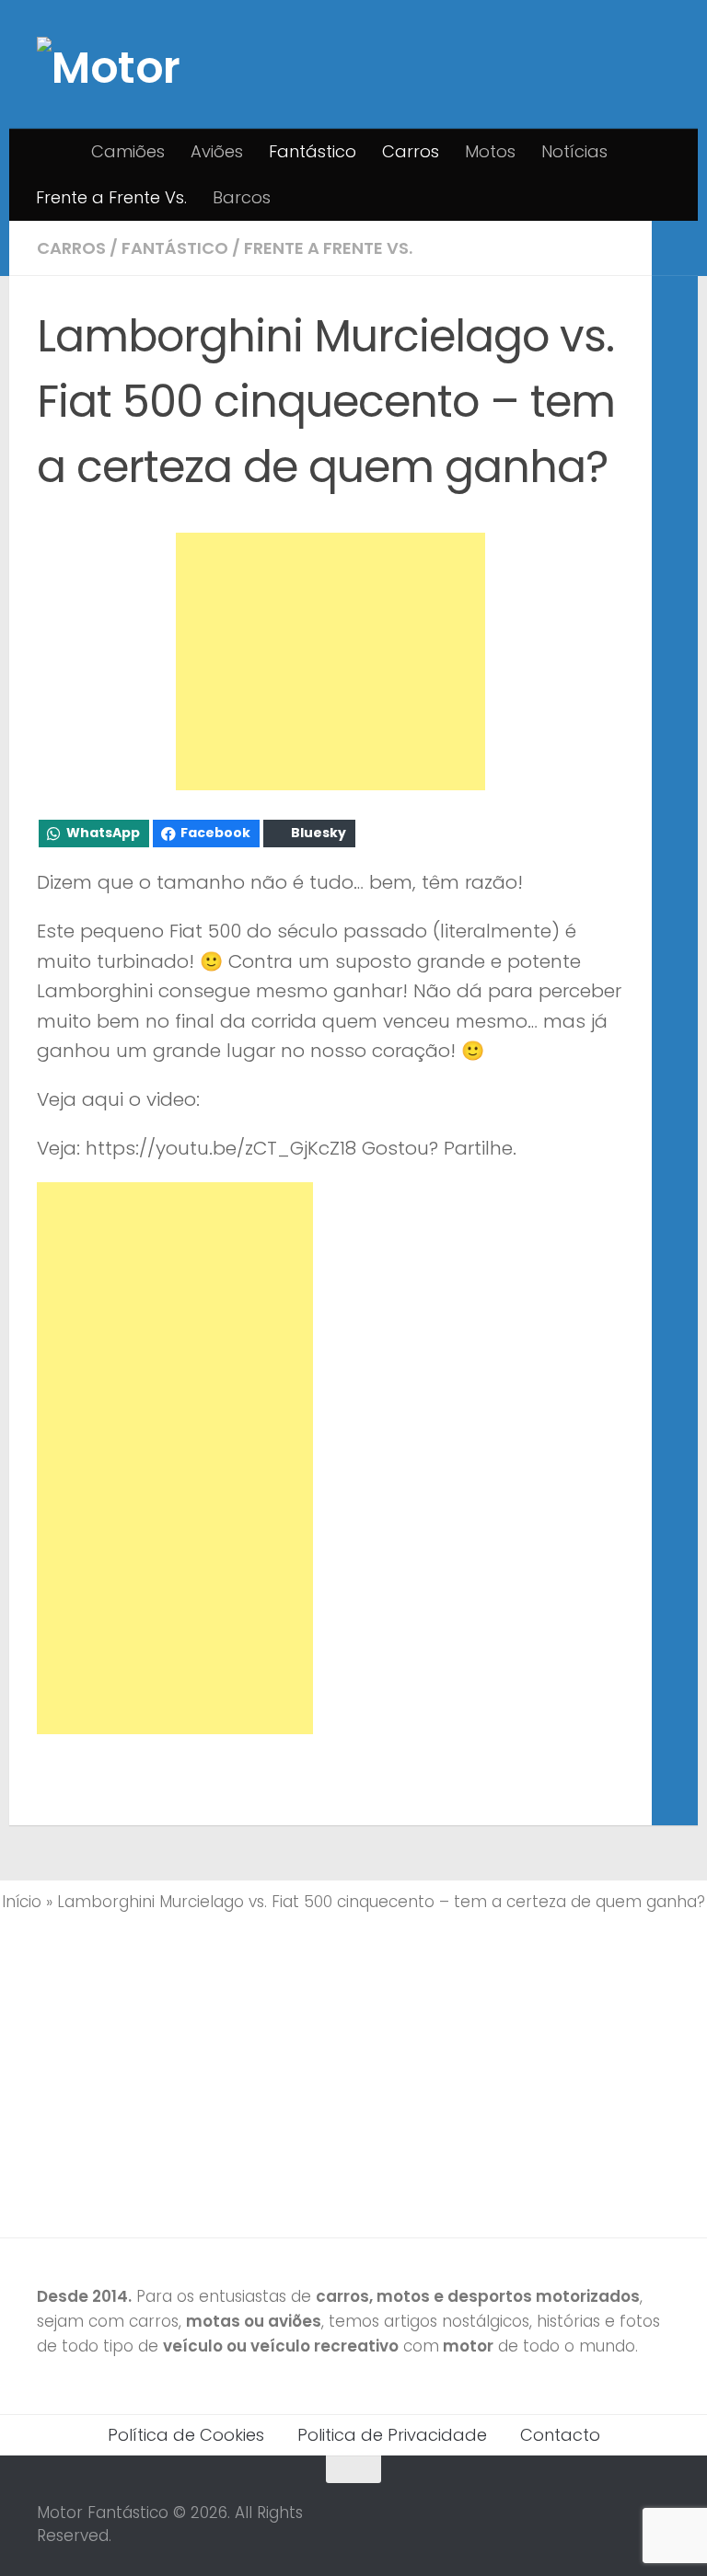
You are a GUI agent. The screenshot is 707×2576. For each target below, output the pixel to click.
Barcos (242, 197)
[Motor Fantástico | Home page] (121, 64)
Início (22, 1902)
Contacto (560, 2435)
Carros (411, 151)
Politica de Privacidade (392, 2435)
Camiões (128, 151)
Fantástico (313, 151)
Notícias (574, 151)
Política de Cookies (186, 2435)
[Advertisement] (330, 661)
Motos (490, 151)
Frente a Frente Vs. (111, 197)
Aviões (217, 151)
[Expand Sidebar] (675, 248)
